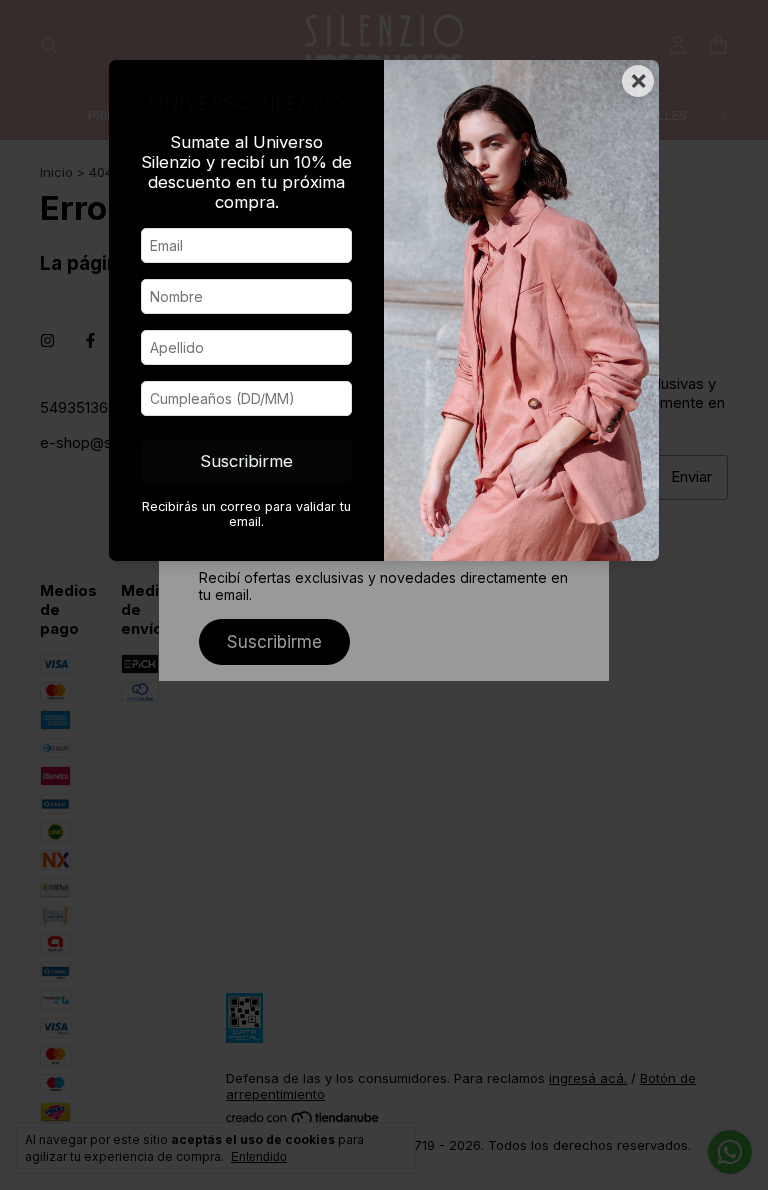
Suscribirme (246, 461)
